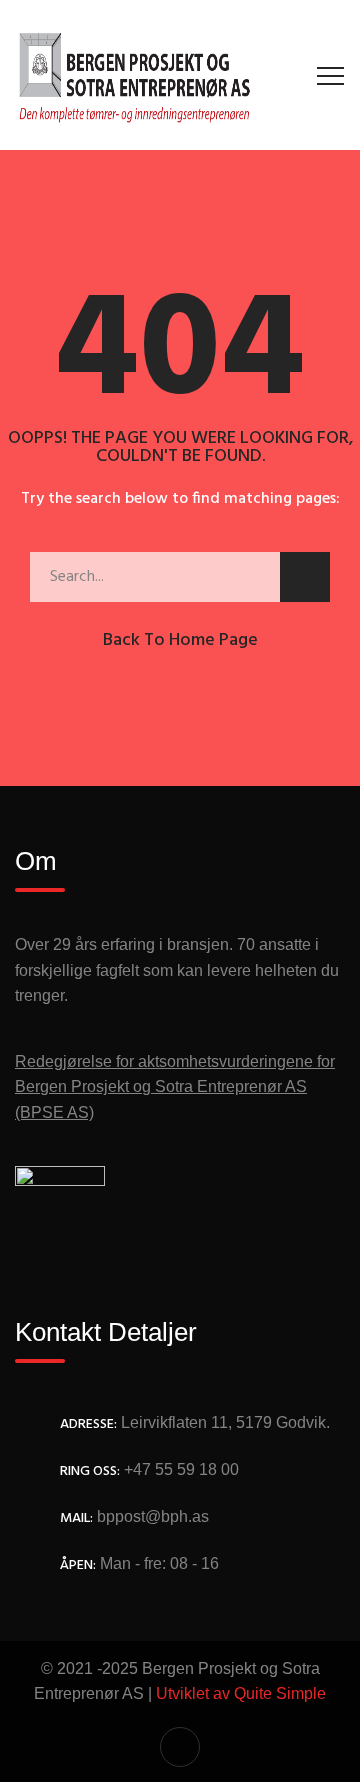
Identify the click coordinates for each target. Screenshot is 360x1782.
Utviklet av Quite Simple (241, 1693)
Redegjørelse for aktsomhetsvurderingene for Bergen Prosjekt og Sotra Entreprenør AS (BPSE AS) (175, 1087)
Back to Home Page (180, 640)
